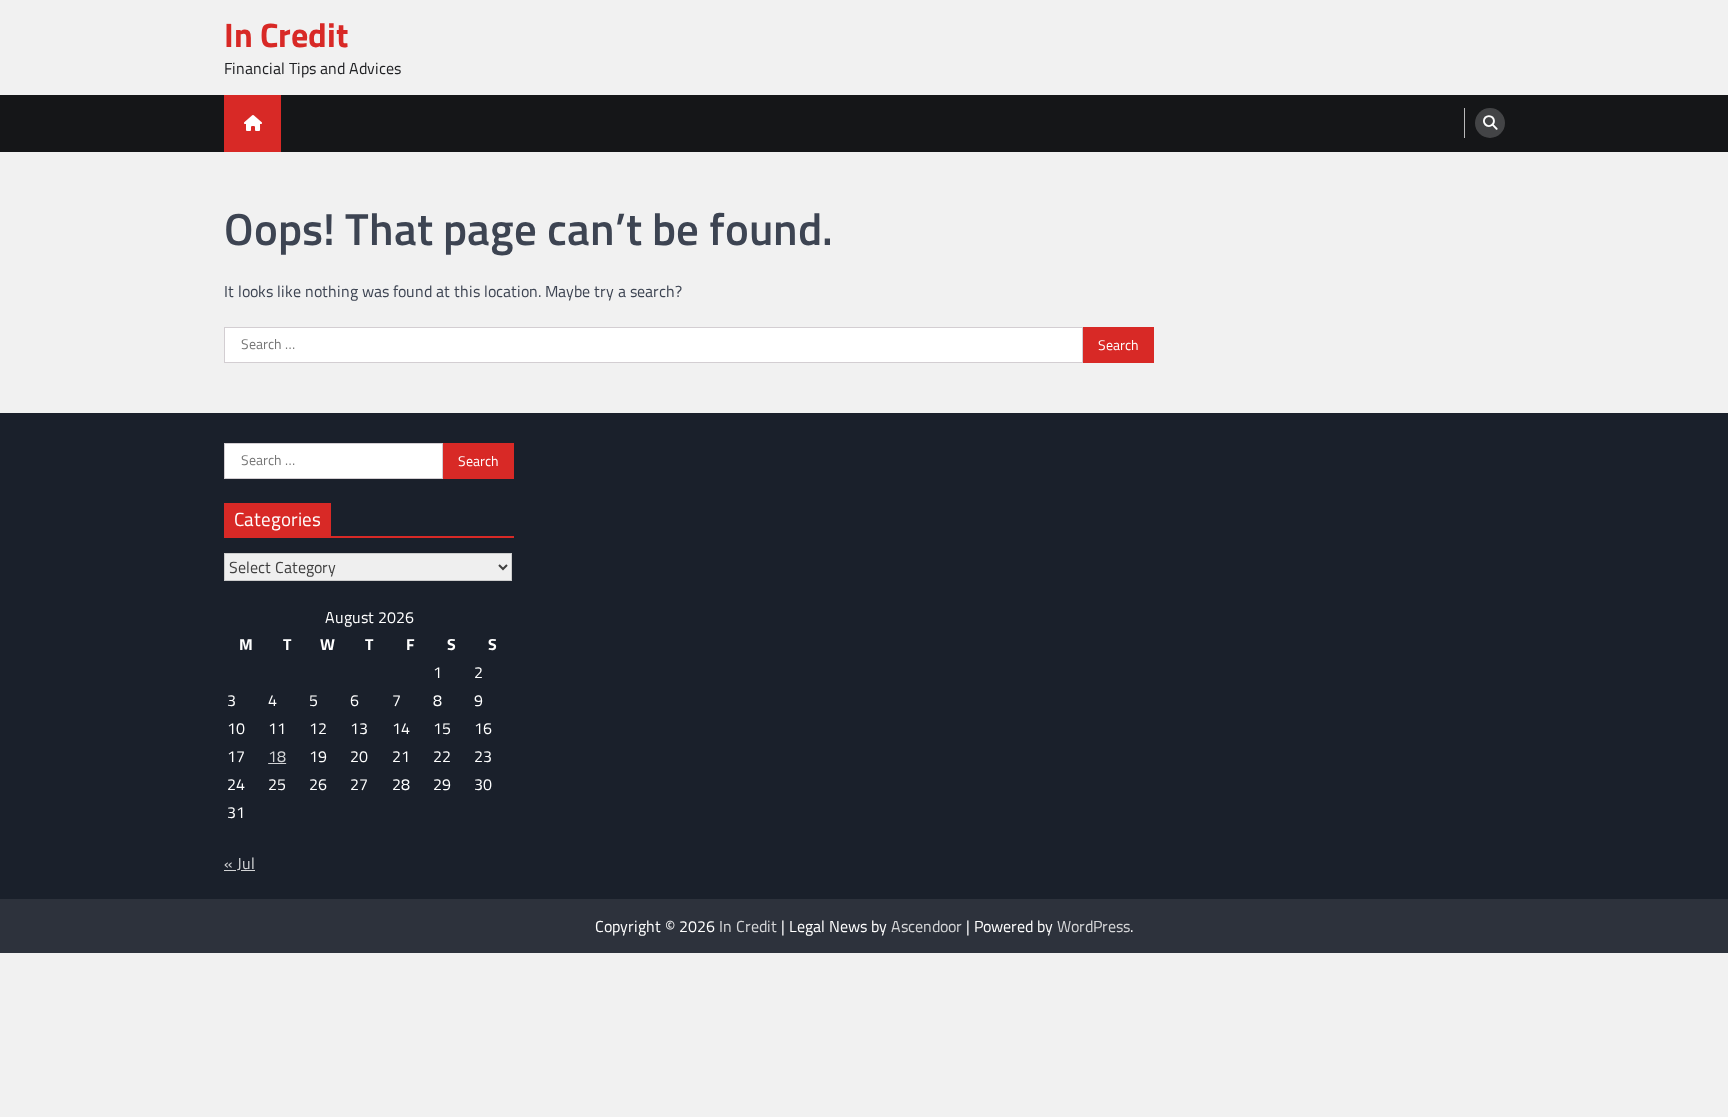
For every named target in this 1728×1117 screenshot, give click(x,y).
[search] (1490, 123)
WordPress (1093, 926)
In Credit (286, 34)
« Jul (239, 863)
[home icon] (252, 123)
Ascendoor (926, 926)
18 (277, 756)
